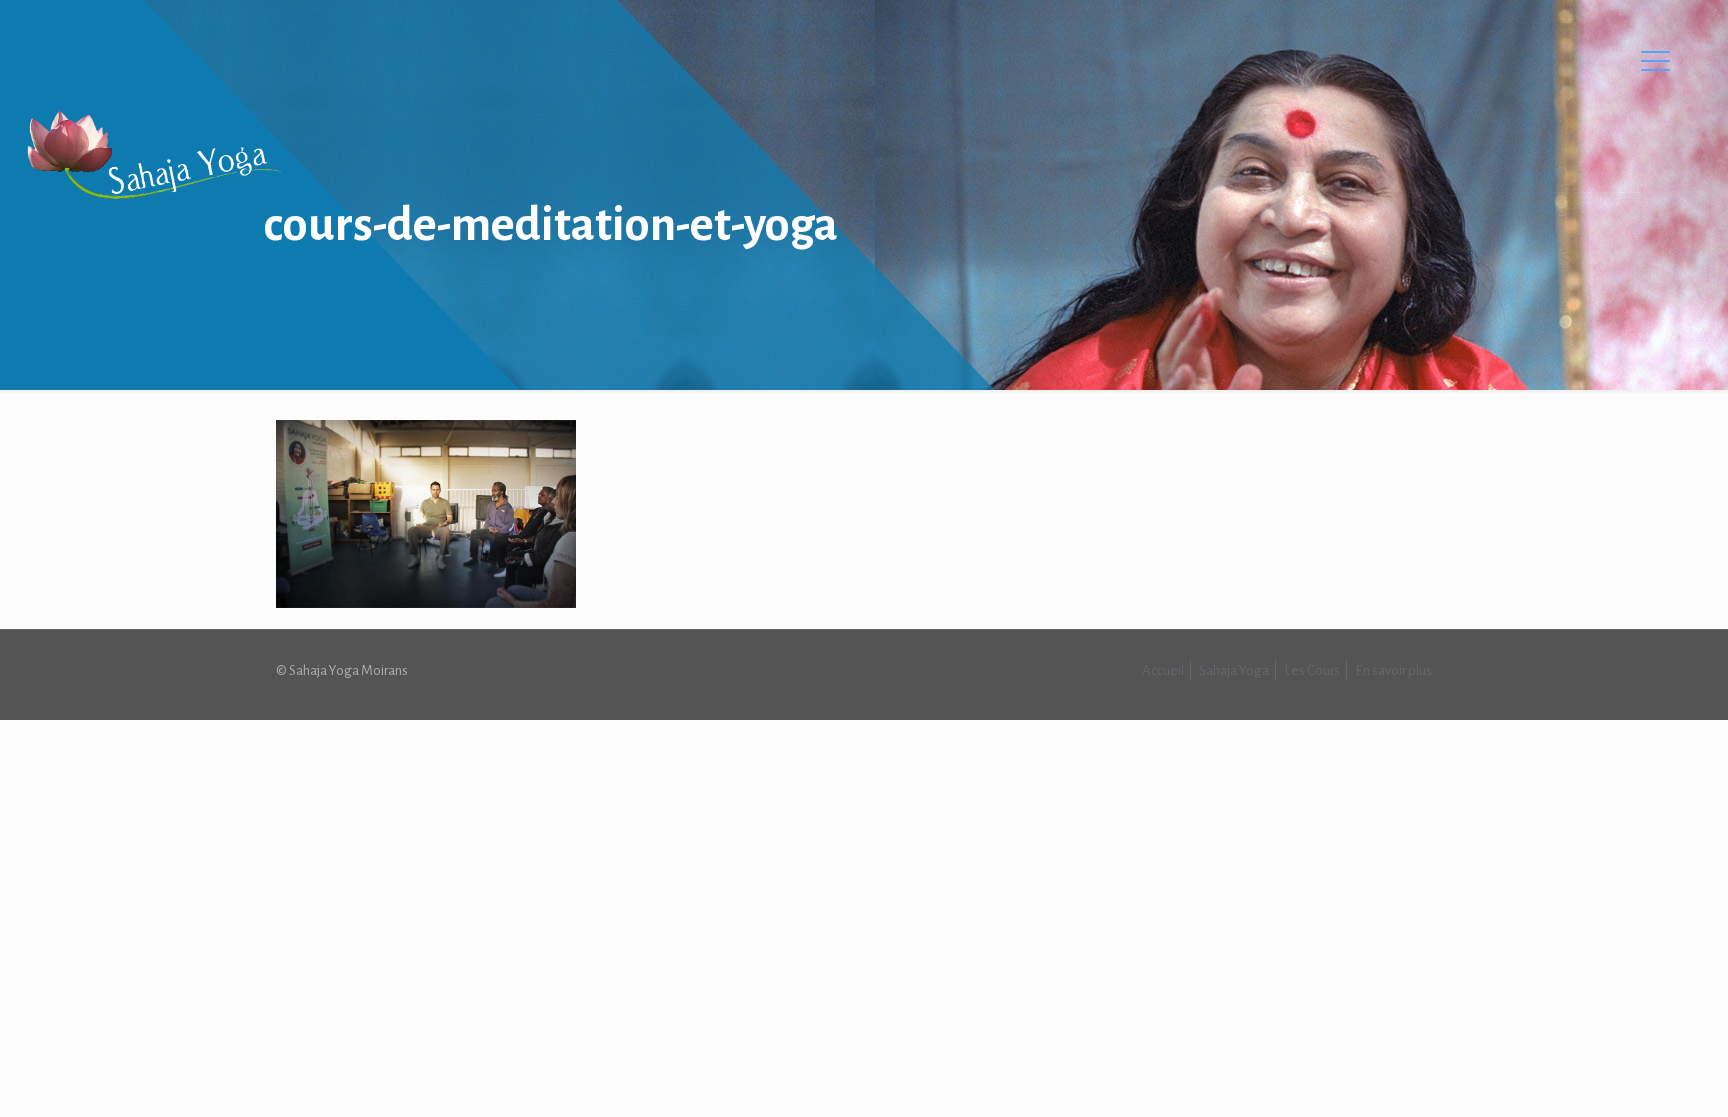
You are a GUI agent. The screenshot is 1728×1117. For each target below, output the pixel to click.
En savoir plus (1393, 670)
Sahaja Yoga (1234, 670)
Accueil (1163, 670)
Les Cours (1312, 670)
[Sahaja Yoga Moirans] (153, 155)
